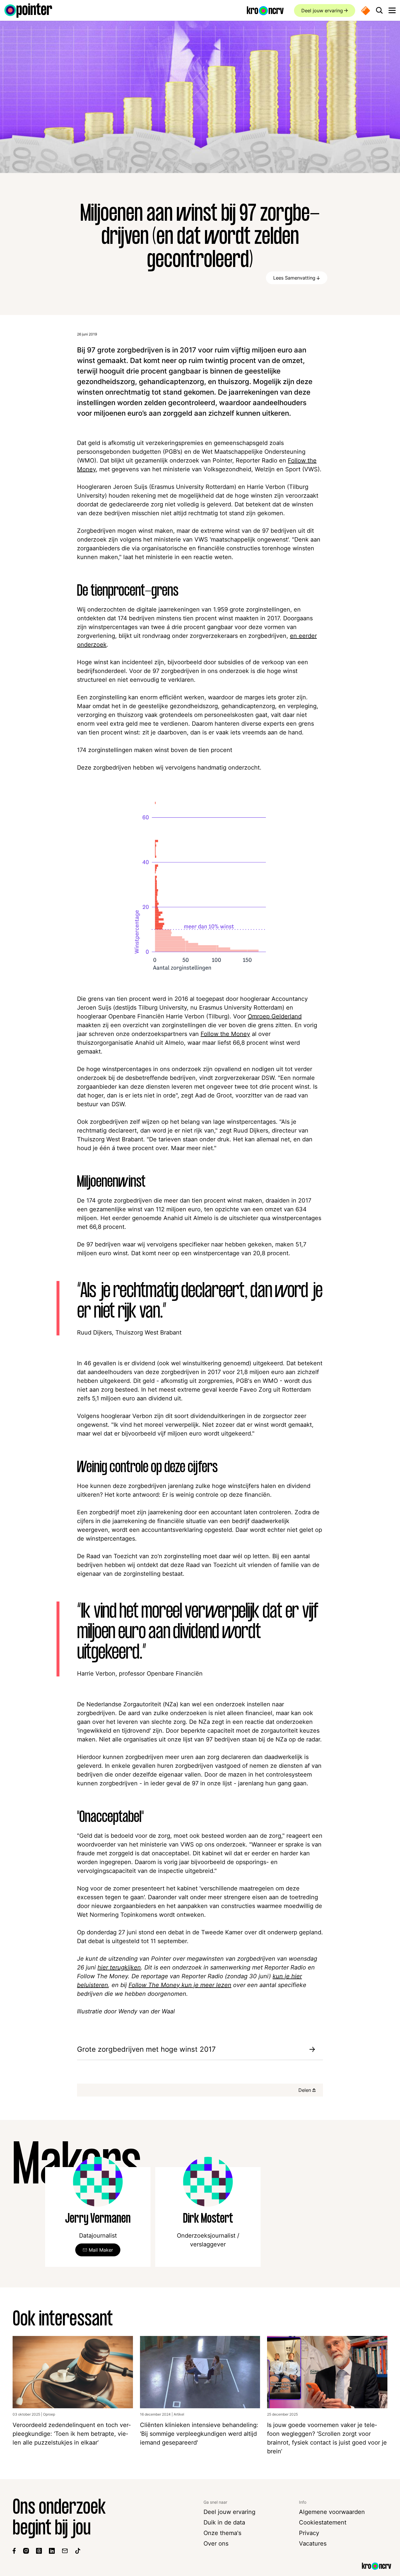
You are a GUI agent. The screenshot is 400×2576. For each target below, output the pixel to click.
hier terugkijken (119, 1967)
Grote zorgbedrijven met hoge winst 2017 (146, 2049)
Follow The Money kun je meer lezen (180, 1985)
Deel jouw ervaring (322, 11)
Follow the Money (225, 1034)
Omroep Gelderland (275, 1016)
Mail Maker (101, 2250)
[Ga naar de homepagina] (28, 11)
